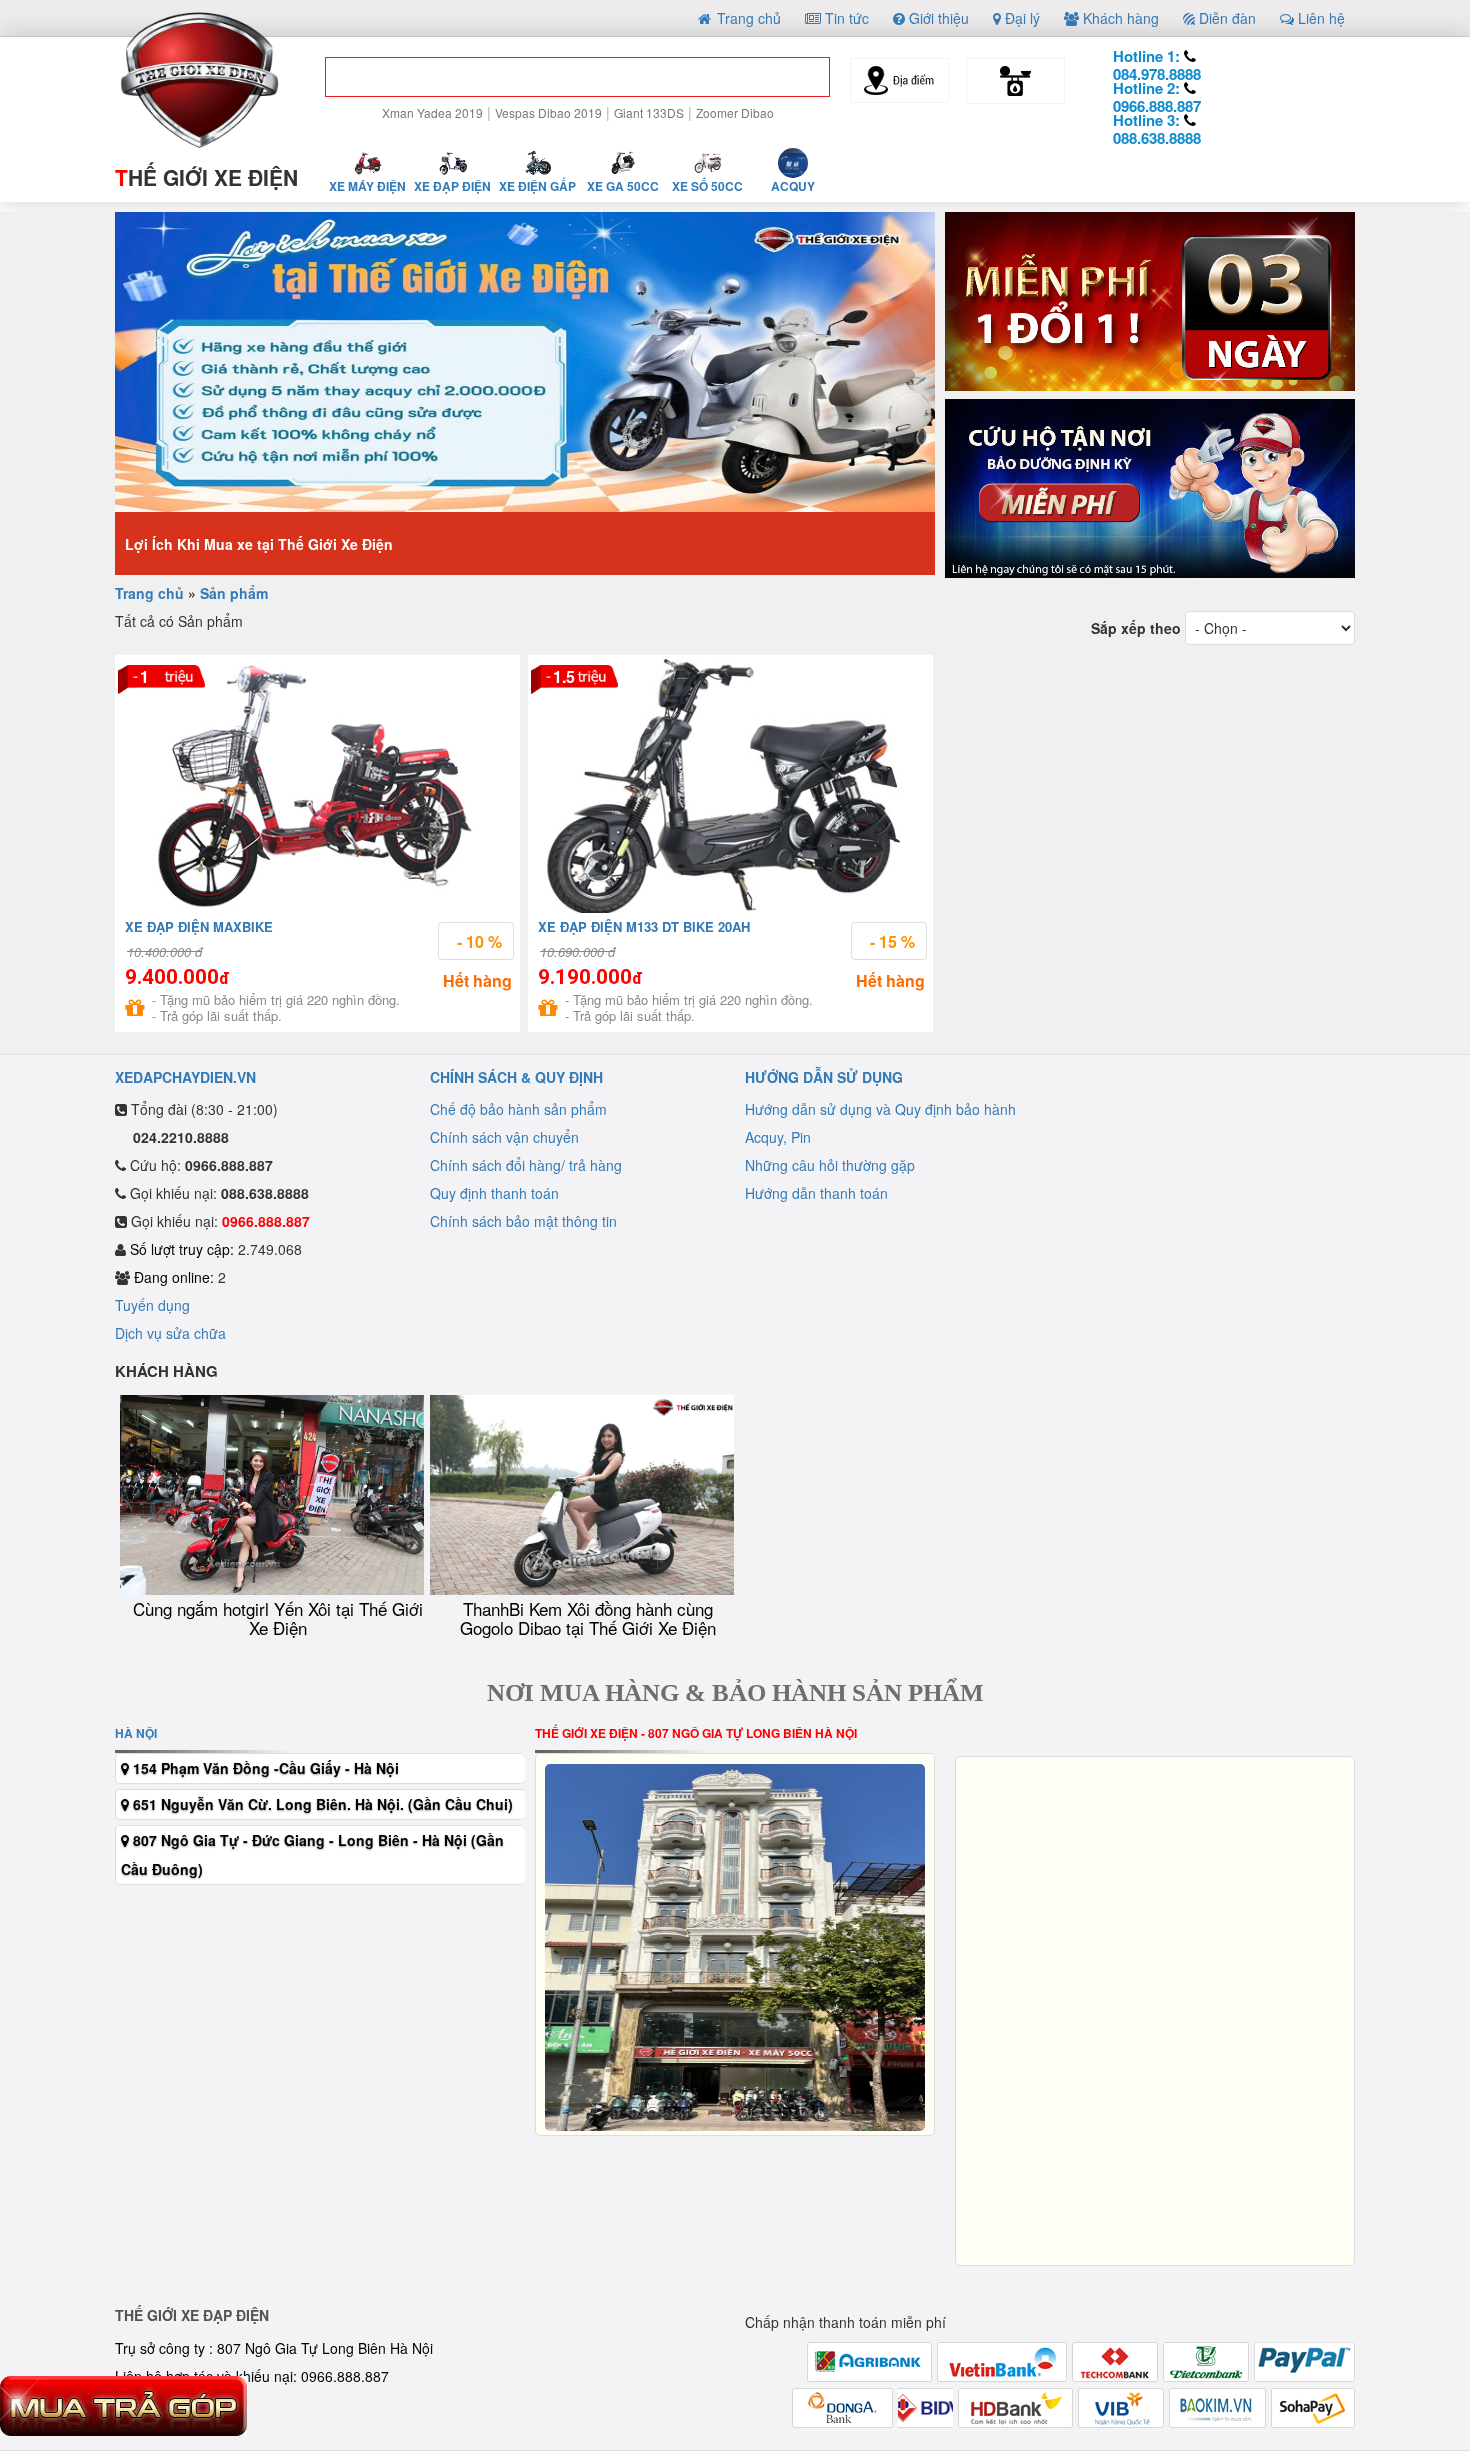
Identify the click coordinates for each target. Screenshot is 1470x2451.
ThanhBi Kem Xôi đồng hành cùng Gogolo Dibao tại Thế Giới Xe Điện (588, 1618)
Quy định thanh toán (494, 1193)
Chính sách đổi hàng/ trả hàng (526, 1165)
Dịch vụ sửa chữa (170, 1333)
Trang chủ (747, 18)
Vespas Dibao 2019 (548, 112)
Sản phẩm (234, 593)
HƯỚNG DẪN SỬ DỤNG (824, 1077)
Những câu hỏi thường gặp (830, 1165)
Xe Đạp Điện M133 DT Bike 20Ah (644, 926)
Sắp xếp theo (1136, 628)
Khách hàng (1119, 18)
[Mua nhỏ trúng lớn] (1150, 303)
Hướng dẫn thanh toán (816, 1193)
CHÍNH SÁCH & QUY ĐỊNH (516, 1077)
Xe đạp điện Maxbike (199, 926)
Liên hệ (1319, 18)
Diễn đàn (1225, 18)
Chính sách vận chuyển (504, 1137)
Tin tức (845, 18)
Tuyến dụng (152, 1305)
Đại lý (1020, 18)
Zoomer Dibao (735, 112)
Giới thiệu (937, 18)
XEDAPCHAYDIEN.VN (185, 1077)
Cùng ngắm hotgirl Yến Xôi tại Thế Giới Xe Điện (278, 1618)
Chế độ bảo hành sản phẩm (518, 1109)
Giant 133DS (649, 112)
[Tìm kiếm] (799, 81)
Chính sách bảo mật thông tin (523, 1221)
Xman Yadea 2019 (432, 112)
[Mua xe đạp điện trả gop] (123, 2404)
